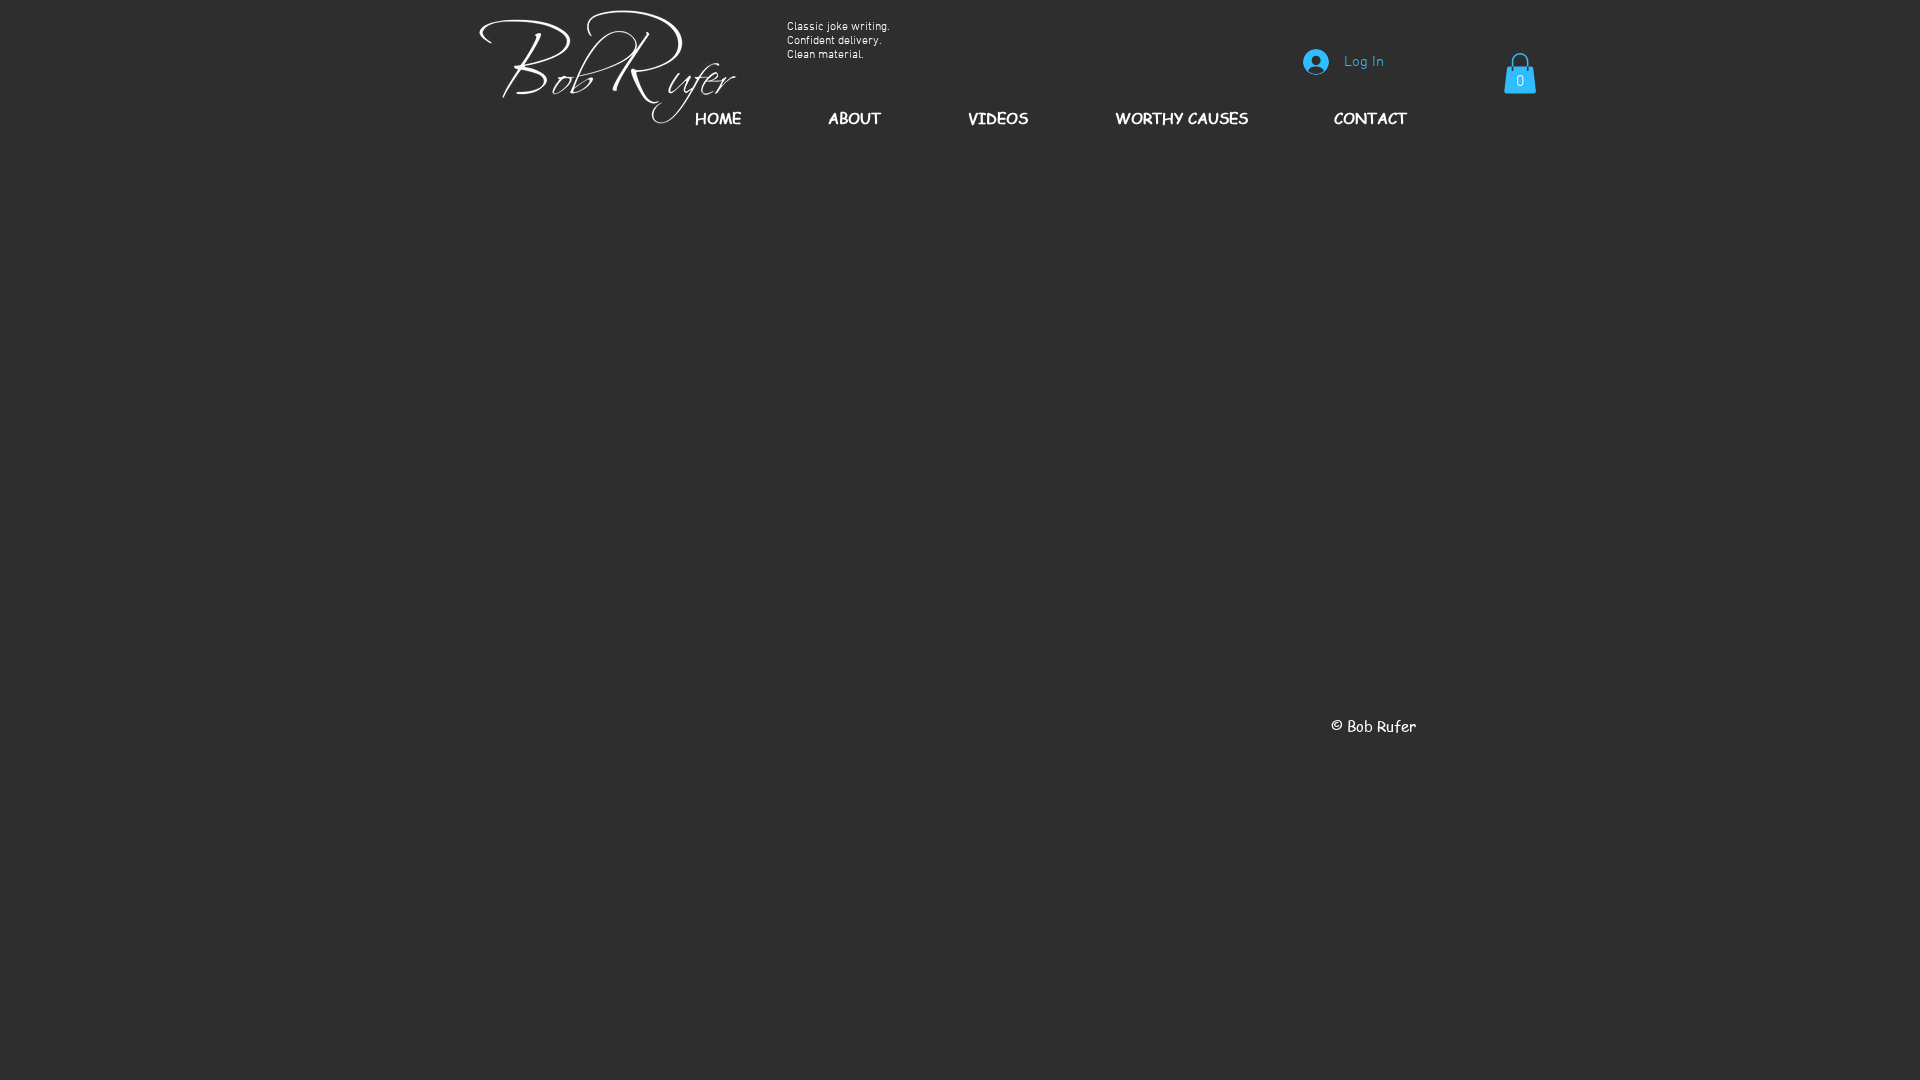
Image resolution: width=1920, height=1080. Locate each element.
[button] (1520, 73)
